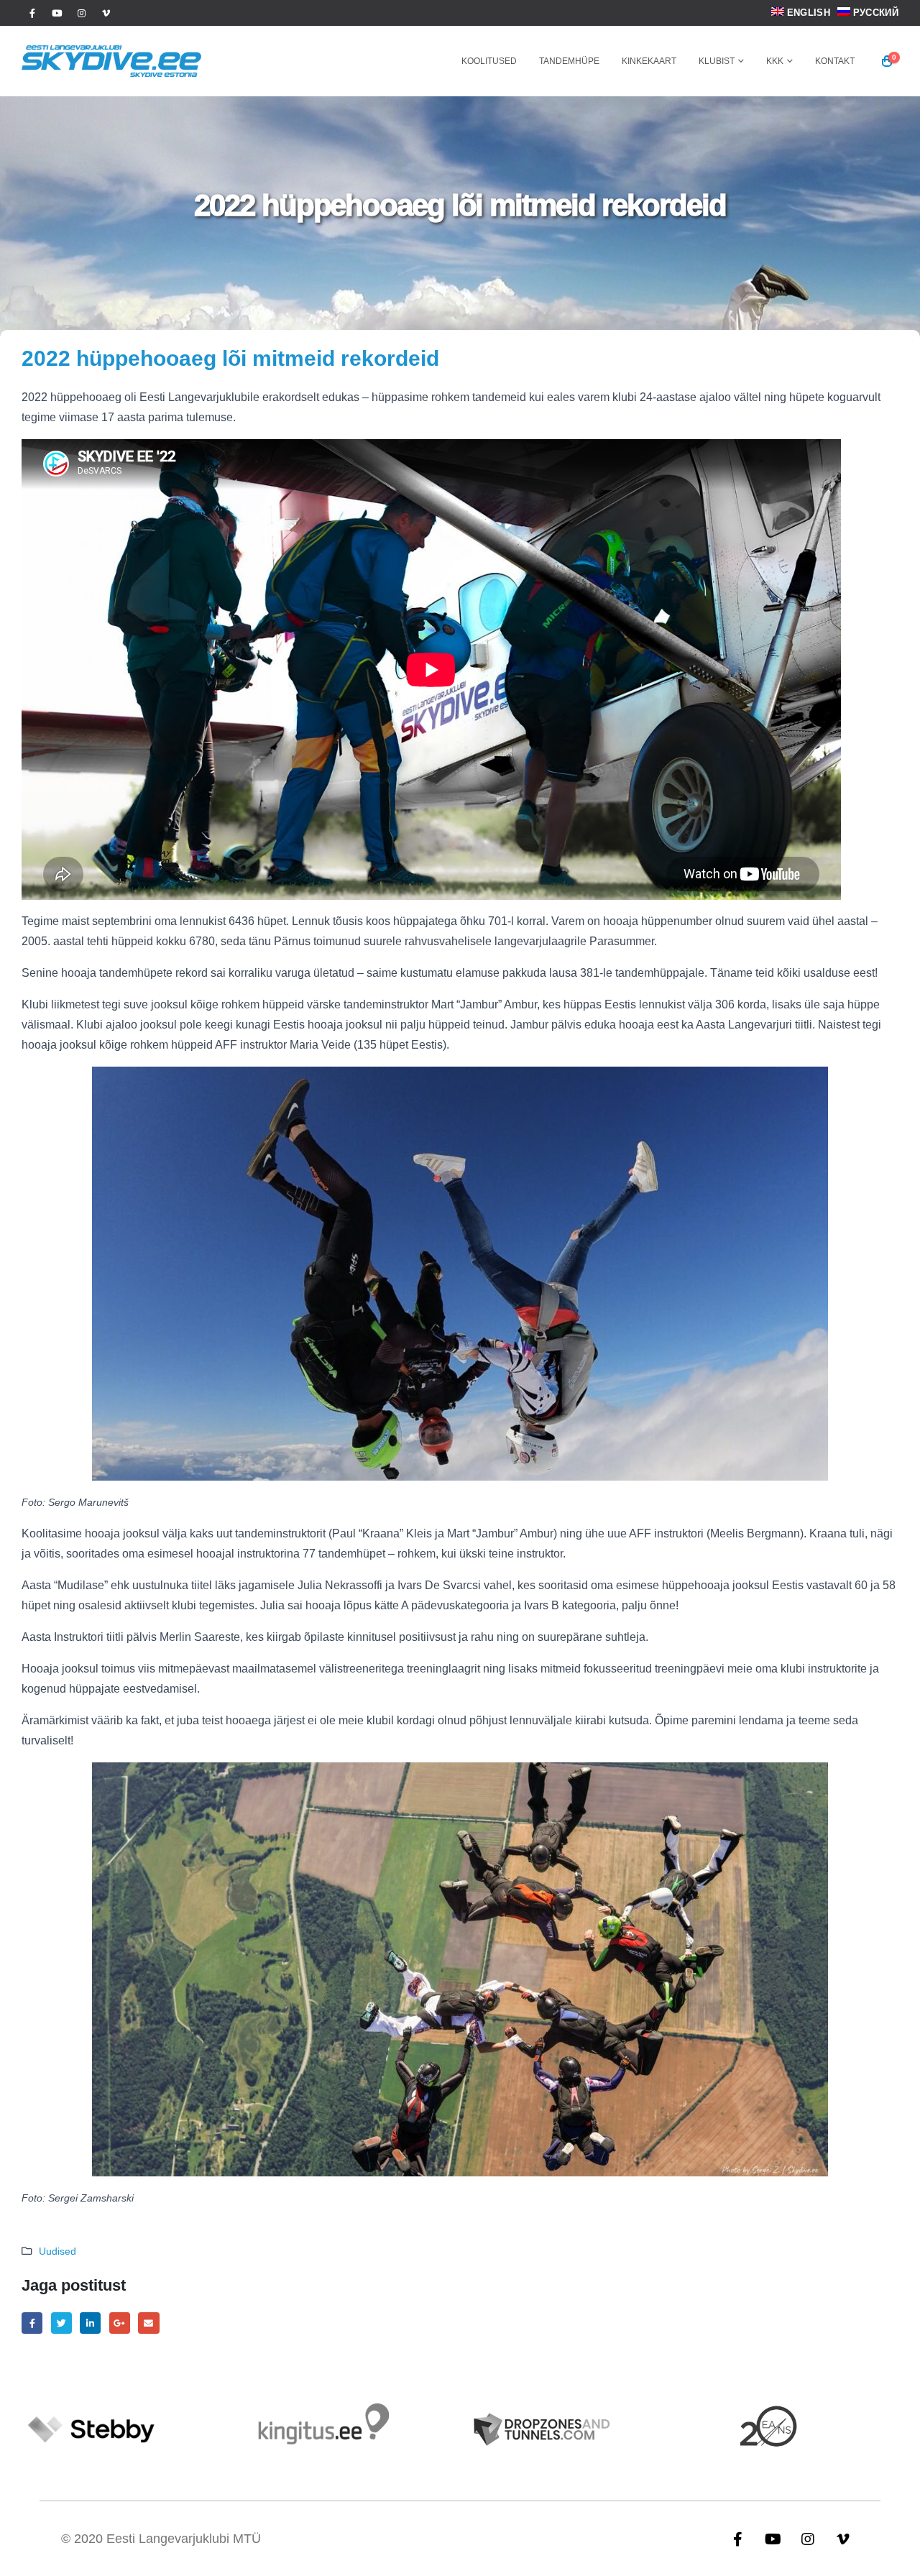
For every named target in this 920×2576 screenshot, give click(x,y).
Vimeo (843, 2539)
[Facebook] (32, 13)
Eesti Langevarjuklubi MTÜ (184, 2539)
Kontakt (835, 61)
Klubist (717, 61)
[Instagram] (81, 13)
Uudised (57, 2251)
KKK (775, 61)
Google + (120, 2323)
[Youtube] (57, 13)
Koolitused (489, 61)
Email (148, 2323)
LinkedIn (90, 2323)
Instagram (808, 2539)
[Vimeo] (106, 13)
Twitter (61, 2323)
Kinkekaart (649, 61)
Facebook (32, 2323)
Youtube (773, 2539)
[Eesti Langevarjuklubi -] (111, 61)
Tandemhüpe (569, 61)
